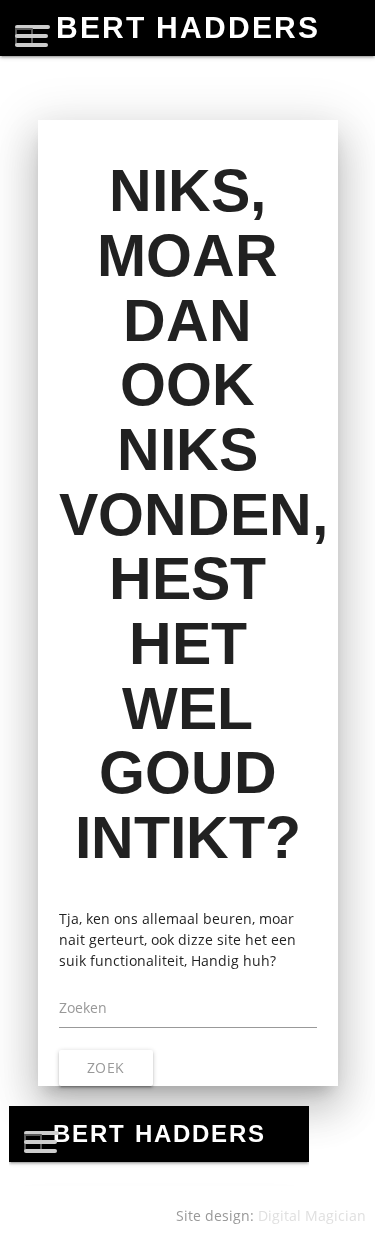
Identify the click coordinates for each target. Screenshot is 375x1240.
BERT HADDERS (188, 27)
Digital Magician (312, 1215)
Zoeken (83, 1007)
